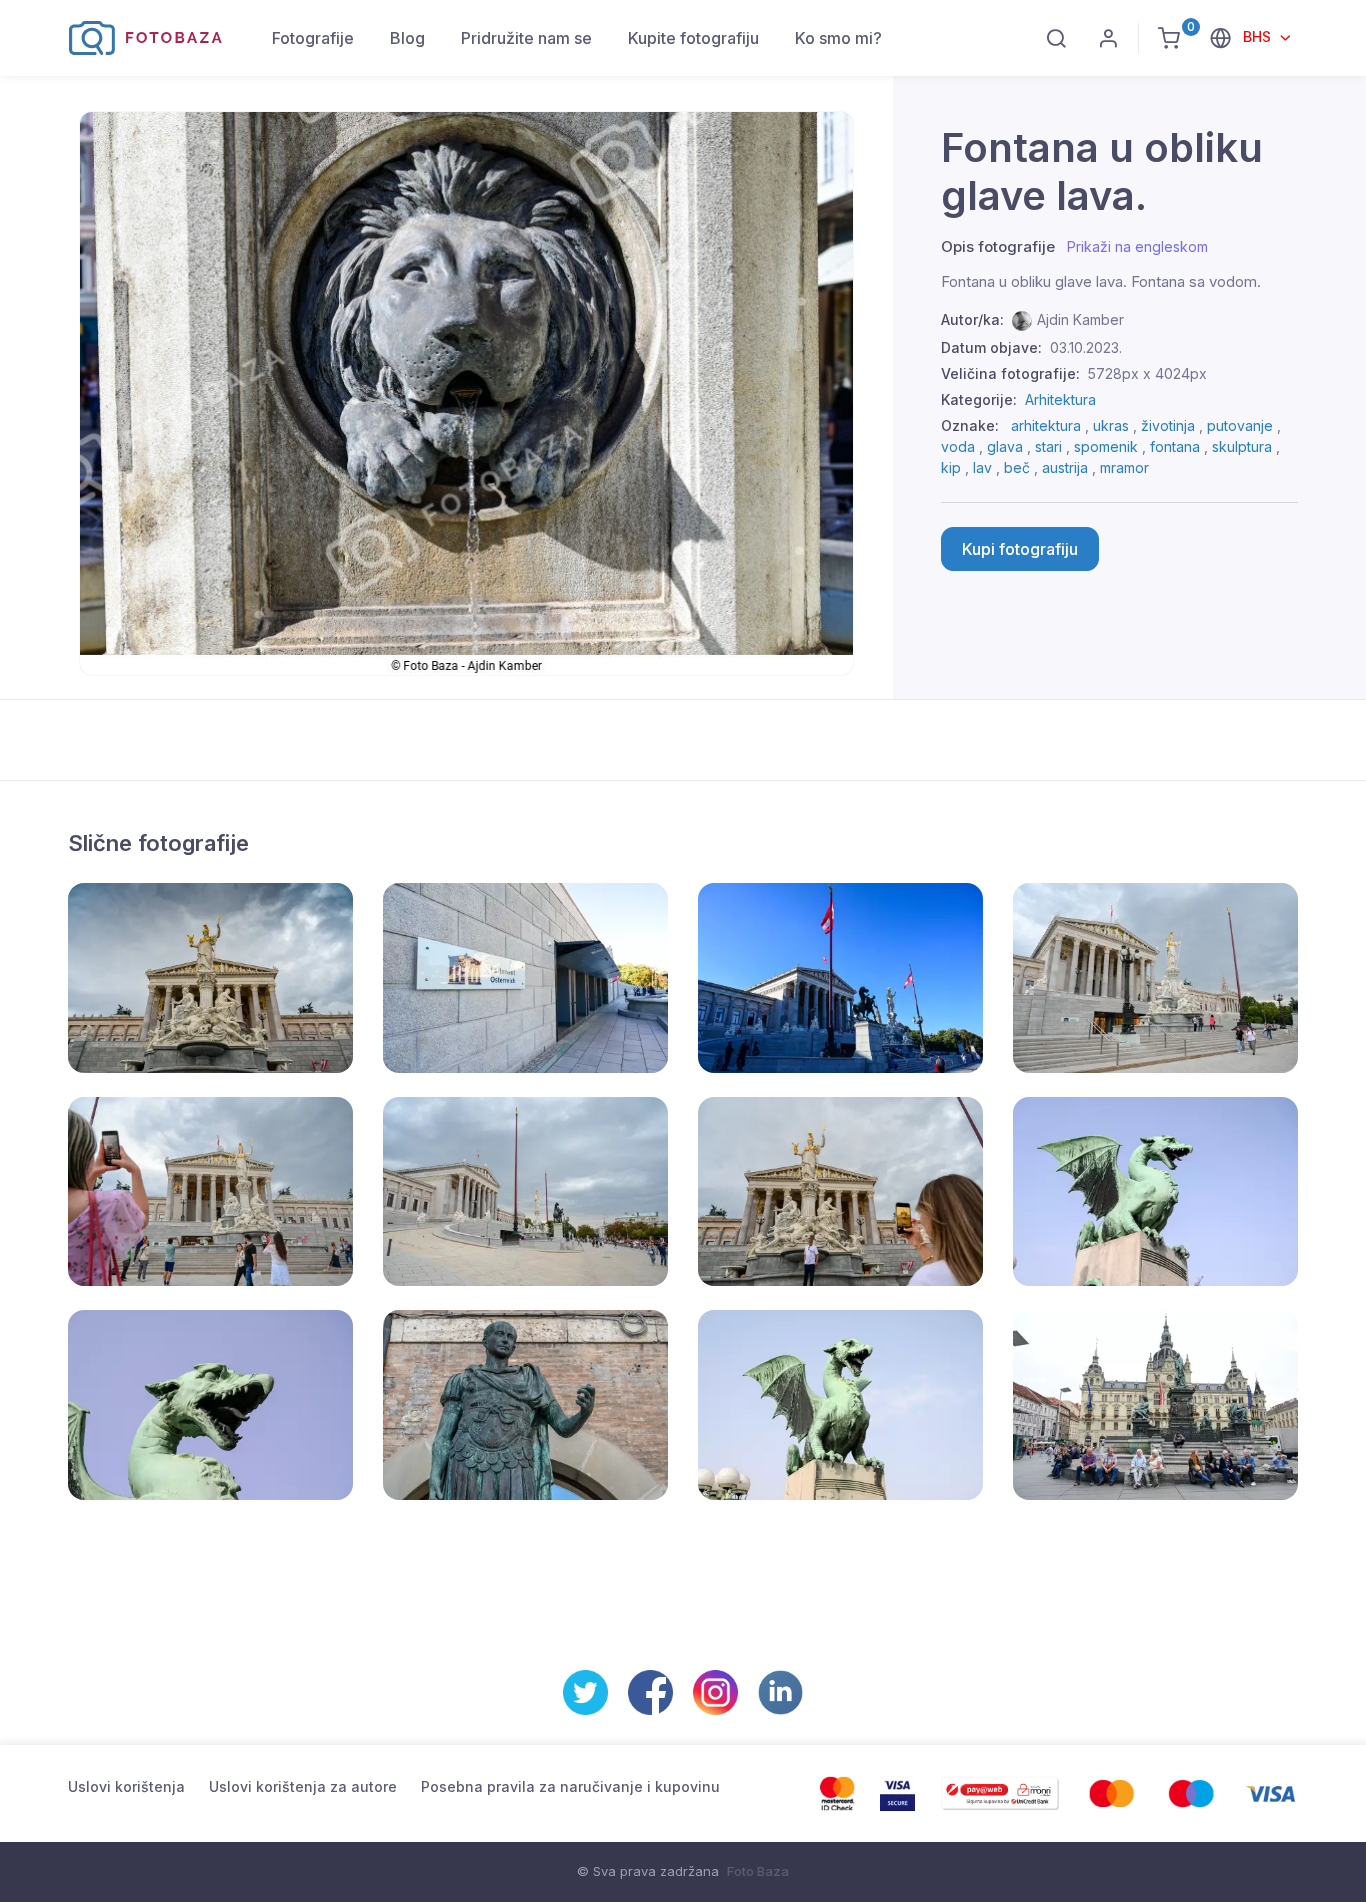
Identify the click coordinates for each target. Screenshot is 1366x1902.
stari (1048, 446)
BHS (1259, 36)
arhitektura (1046, 425)
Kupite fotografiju (693, 38)
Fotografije (313, 38)
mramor (1124, 467)
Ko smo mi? (838, 38)
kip (951, 467)
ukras (1111, 425)
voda (958, 446)
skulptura (1242, 446)
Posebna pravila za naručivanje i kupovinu (570, 1786)
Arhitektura (1060, 399)
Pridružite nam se (526, 38)
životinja (1168, 425)
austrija (1065, 467)
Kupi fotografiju (1020, 549)
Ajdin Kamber (1080, 319)
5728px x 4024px (1147, 373)
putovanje (1240, 425)
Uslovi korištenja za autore (303, 1786)
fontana (1175, 446)
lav (982, 467)
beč (1017, 467)
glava (1005, 446)
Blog (407, 38)
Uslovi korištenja (126, 1786)
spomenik (1106, 446)
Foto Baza (758, 1871)
